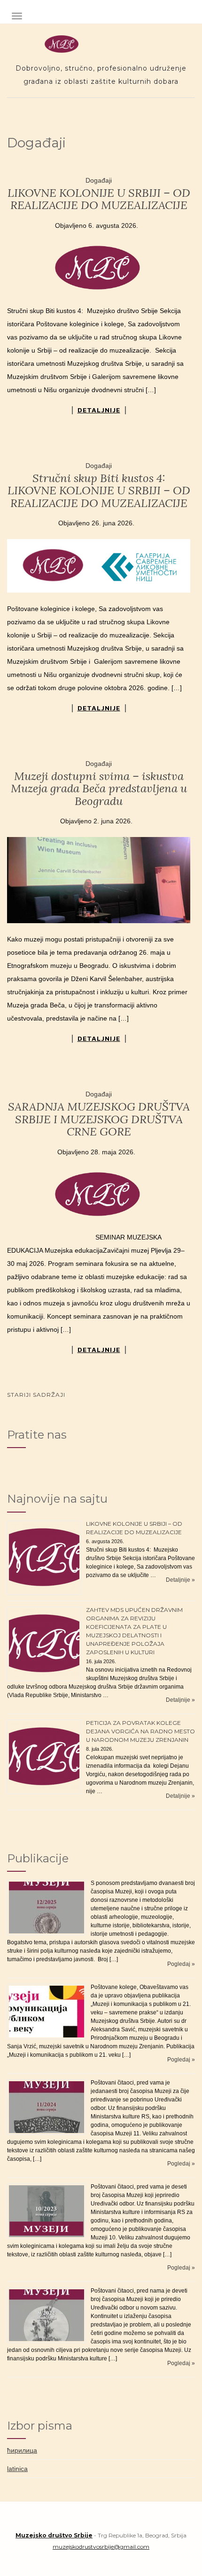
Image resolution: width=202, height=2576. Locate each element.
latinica (17, 2469)
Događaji (99, 180)
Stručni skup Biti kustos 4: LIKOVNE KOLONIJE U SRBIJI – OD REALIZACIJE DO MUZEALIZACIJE (99, 491)
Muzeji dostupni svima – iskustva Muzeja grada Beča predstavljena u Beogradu (99, 789)
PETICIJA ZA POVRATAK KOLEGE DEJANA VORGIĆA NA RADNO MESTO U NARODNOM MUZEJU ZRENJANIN (140, 1731)
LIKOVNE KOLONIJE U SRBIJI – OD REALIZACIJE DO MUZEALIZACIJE (99, 199)
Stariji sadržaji (36, 1395)
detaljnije (99, 410)
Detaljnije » (180, 1580)
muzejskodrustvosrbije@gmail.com (101, 2547)
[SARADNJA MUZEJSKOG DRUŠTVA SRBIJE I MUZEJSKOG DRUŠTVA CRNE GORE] (99, 1195)
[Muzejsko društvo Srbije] (101, 44)
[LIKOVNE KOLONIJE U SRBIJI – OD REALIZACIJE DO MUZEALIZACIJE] (99, 268)
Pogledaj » (181, 1964)
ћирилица (22, 2450)
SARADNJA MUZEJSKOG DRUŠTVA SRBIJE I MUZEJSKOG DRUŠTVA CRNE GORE (99, 1119)
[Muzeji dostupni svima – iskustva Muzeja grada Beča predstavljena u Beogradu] (99, 880)
